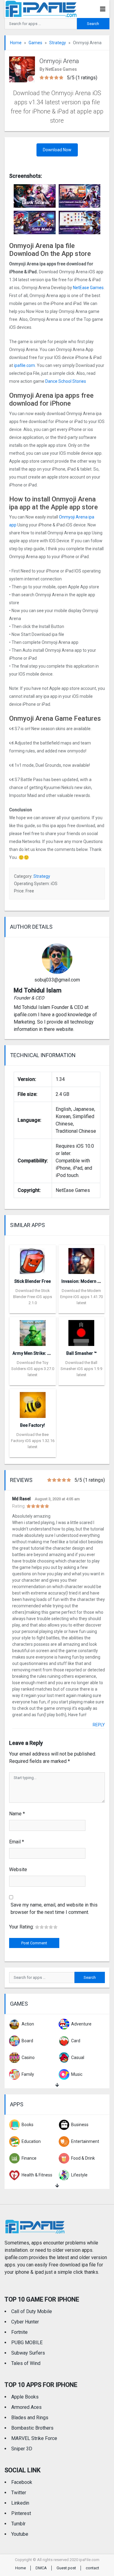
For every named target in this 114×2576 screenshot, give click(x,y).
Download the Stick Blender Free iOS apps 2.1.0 (33, 1297)
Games (35, 43)
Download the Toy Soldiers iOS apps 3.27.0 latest (33, 1369)
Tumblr (18, 2524)
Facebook (22, 2482)
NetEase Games (88, 288)
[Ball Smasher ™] (81, 1331)
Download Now (57, 150)
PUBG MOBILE (27, 2343)
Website (18, 1869)
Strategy (58, 43)
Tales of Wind (26, 2363)
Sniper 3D (22, 2449)
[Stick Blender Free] (33, 1259)
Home (16, 43)
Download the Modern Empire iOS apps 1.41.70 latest (81, 1297)
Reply (99, 1725)
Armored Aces (26, 2407)
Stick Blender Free (33, 1281)
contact (92, 2568)
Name (17, 1814)
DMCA (41, 2568)
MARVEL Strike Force (34, 2438)
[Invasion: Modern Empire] (81, 1259)
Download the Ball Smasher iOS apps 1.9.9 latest (81, 1369)
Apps (17, 2104)
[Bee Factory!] (33, 1403)
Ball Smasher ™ (81, 1353)
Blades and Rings (30, 2418)
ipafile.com (24, 365)
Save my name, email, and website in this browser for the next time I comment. (54, 1909)
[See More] (57, 2085)
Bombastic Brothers (32, 2428)
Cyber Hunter (25, 2322)
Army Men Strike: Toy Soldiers (42, 1353)
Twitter (19, 2493)
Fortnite (19, 2332)
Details (33, 1309)
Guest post (66, 2568)
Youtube (20, 2534)
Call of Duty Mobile (32, 2311)
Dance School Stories (66, 381)
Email (17, 1842)
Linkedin (20, 2503)
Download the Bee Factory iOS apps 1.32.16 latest (33, 1441)
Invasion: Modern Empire (86, 1281)
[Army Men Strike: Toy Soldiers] (33, 1331)
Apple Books (25, 2397)
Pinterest (21, 2513)
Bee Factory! (33, 1425)
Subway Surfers (28, 2353)
